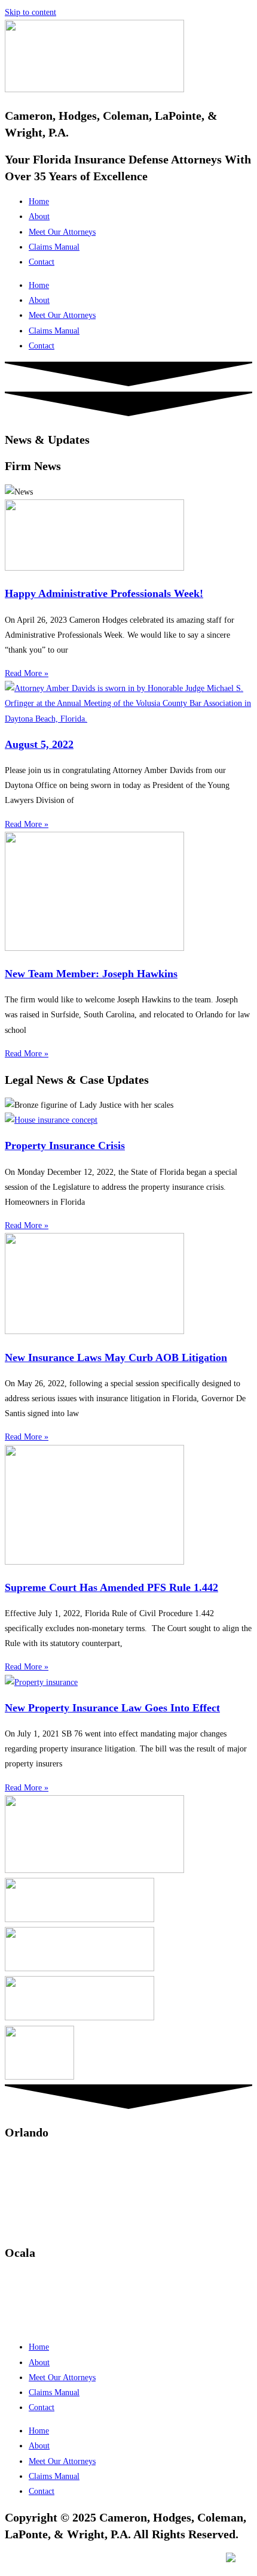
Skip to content (30, 12)
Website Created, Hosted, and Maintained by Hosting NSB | (124, 2560)
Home (39, 201)
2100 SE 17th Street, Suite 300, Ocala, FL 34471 (88, 2324)
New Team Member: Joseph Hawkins (91, 974)
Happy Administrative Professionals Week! (104, 593)
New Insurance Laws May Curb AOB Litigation (116, 1357)
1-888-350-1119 (68, 2294)
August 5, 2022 (39, 744)
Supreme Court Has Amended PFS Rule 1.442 (111, 1587)
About (39, 216)
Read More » (27, 673)
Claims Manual (54, 247)
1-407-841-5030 (57, 2158)
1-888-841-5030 (69, 2173)
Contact (42, 262)
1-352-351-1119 (56, 2279)
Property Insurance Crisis (65, 1145)
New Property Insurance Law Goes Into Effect (112, 1708)
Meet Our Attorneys (62, 232)
